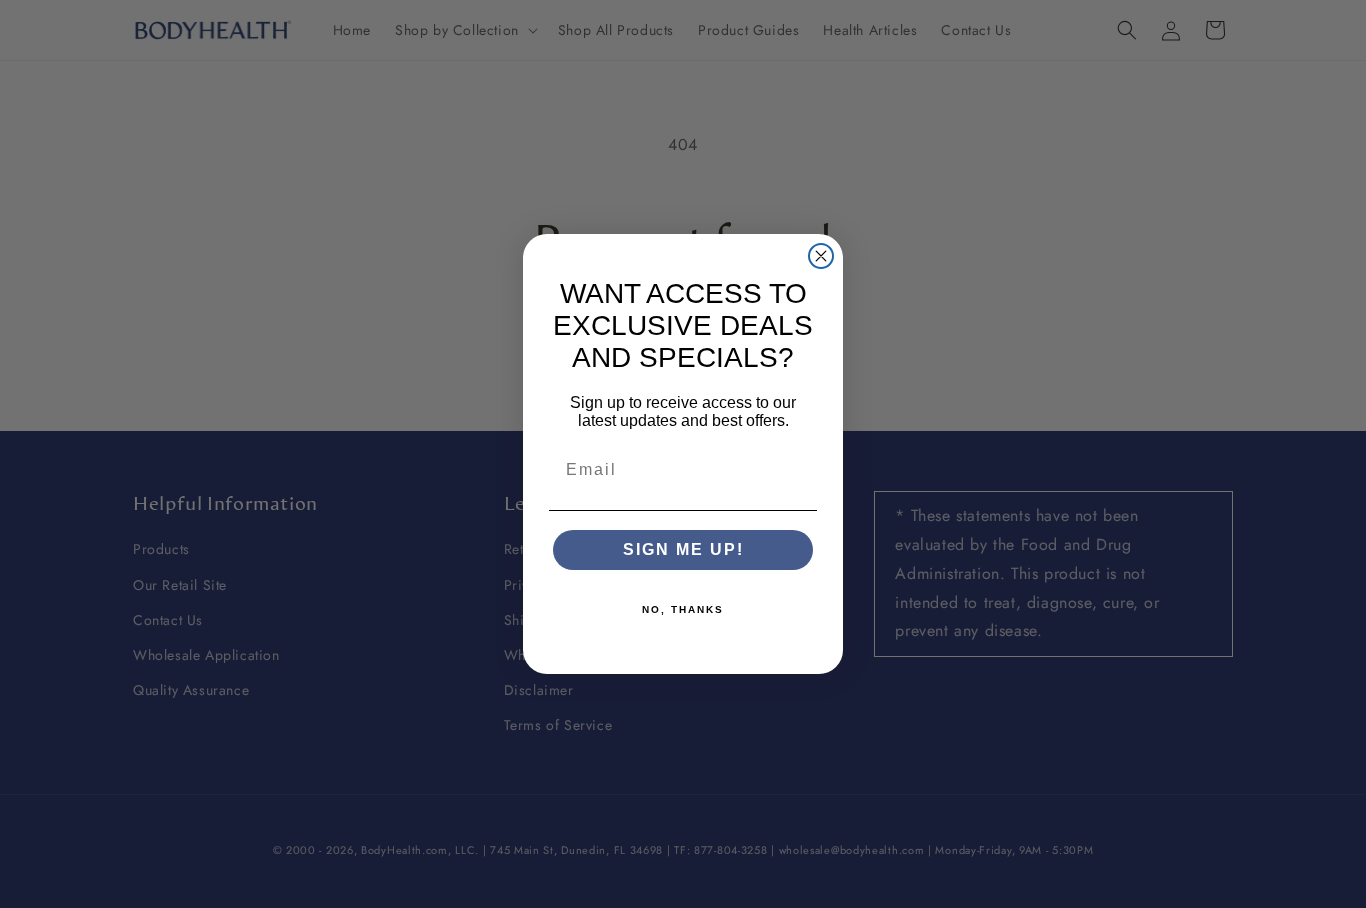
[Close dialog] (821, 256)
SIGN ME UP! (683, 549)
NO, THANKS (683, 609)
